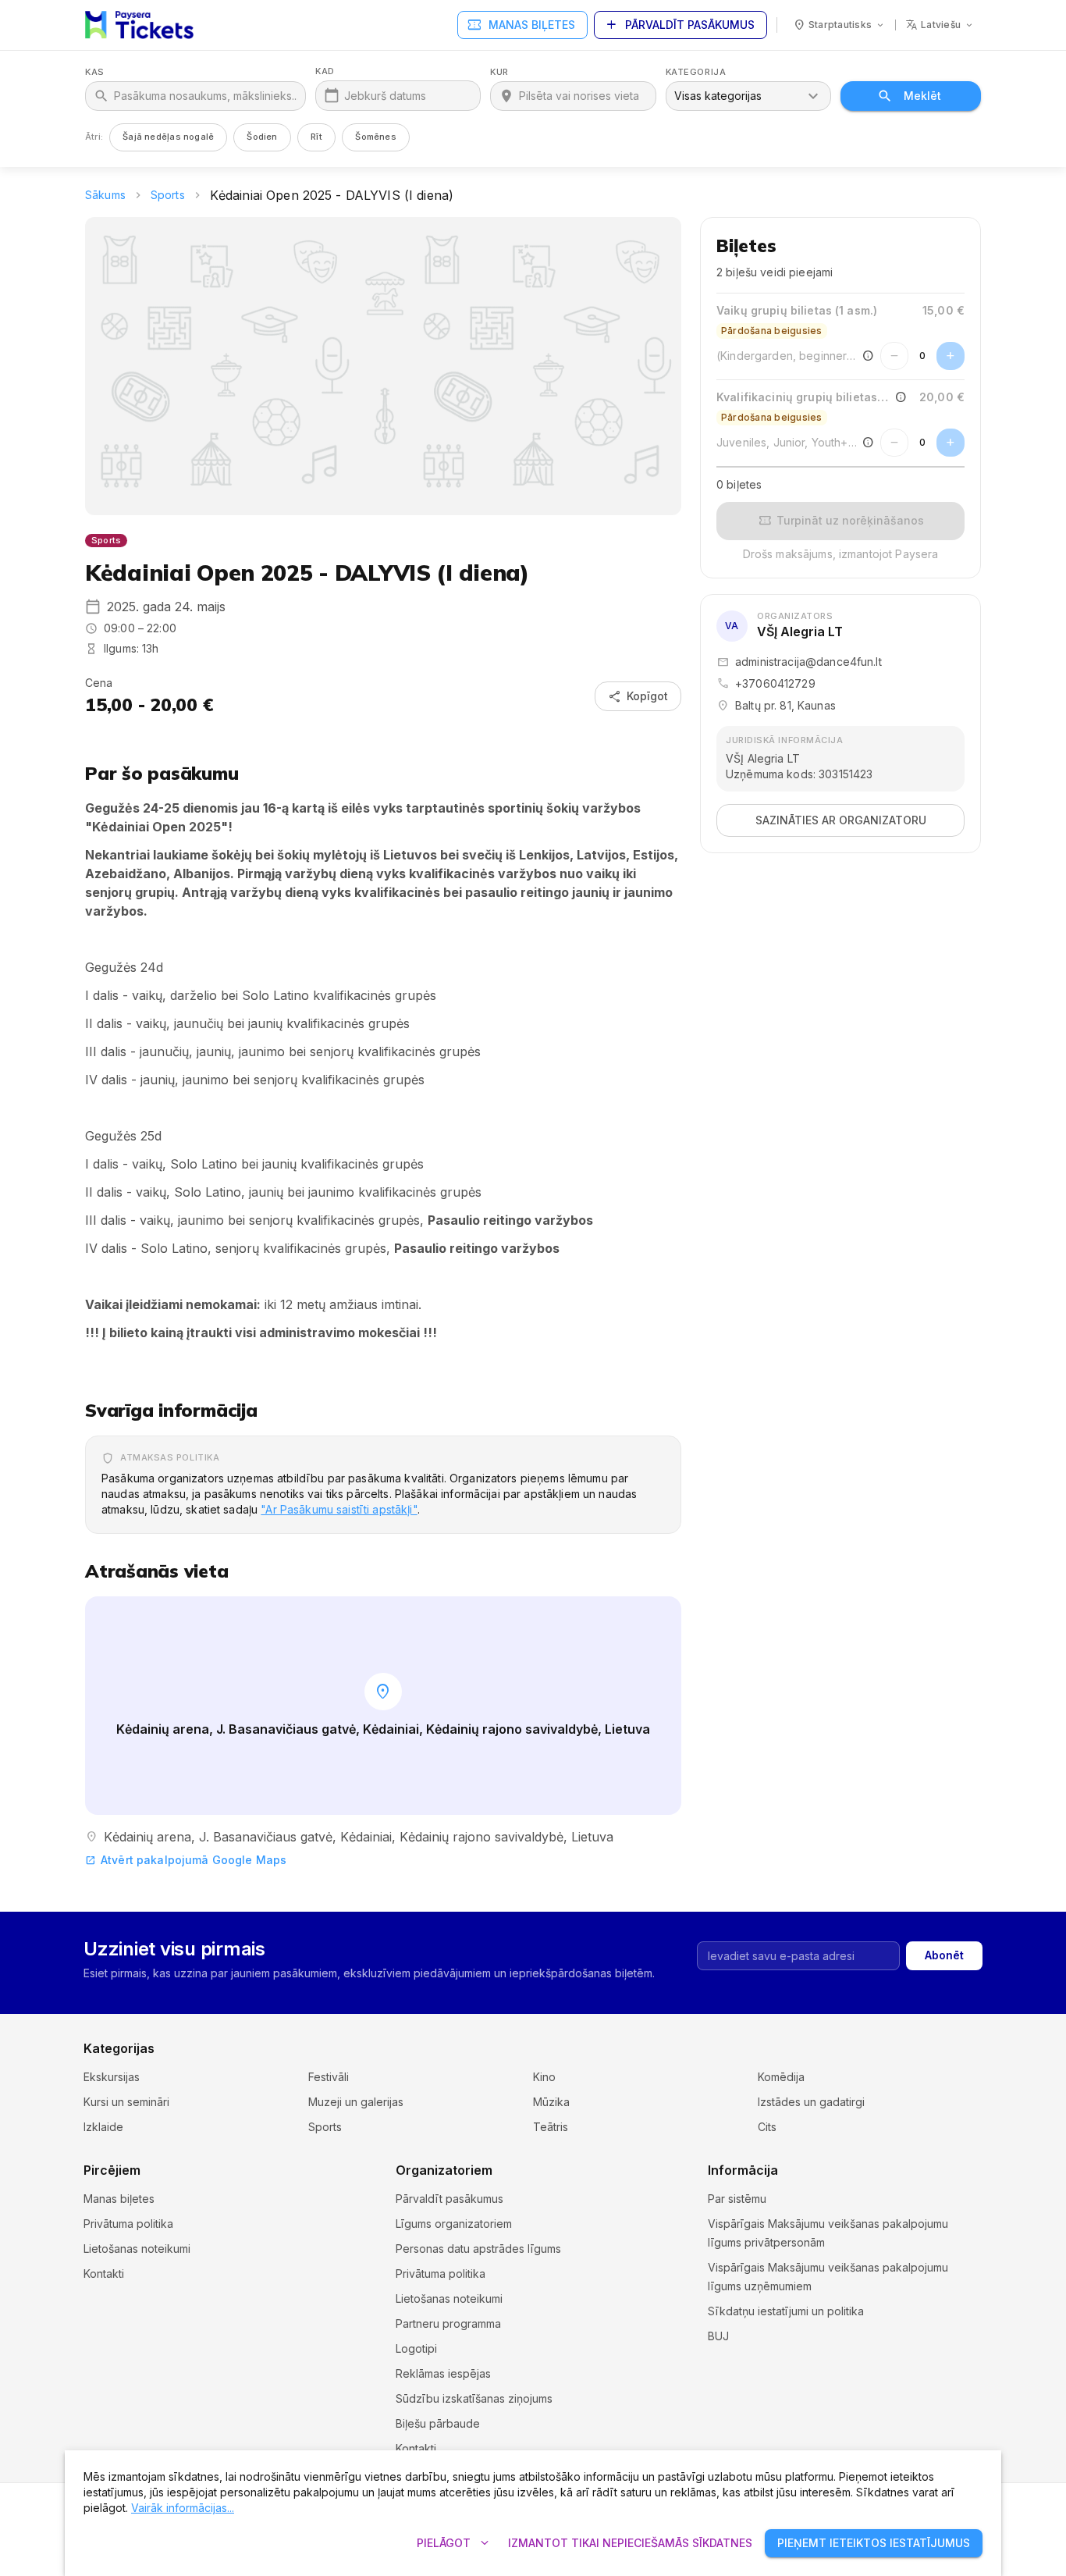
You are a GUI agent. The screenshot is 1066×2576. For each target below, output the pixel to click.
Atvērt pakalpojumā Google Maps (186, 1860)
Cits (767, 2127)
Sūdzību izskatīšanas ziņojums (474, 2398)
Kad (325, 71)
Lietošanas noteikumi (137, 2249)
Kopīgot (638, 696)
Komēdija (781, 2077)
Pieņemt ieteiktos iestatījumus (874, 2543)
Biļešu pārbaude (438, 2423)
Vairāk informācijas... (183, 2508)
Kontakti (104, 2274)
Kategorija (696, 72)
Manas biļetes (521, 25)
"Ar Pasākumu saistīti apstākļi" (339, 1509)
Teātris (551, 2127)
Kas (95, 72)
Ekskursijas (112, 2077)
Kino (544, 2077)
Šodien (262, 137)
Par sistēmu (737, 2199)
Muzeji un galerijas (356, 2102)
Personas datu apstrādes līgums (478, 2249)
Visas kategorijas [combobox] (718, 96)
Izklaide (103, 2127)
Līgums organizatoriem (454, 2224)
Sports (168, 195)
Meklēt (922, 96)
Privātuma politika (128, 2224)
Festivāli (329, 2077)
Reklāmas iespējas (443, 2373)
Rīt (317, 137)
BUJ (718, 2336)
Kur (499, 72)
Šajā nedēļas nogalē (168, 137)
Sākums (105, 195)
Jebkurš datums (385, 96)
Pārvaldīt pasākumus (679, 25)
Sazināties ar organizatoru (841, 820)
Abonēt (944, 1955)
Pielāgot (455, 2543)
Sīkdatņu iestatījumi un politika (786, 2311)
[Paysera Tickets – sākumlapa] (139, 25)
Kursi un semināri (126, 2102)
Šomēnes (376, 137)
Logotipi (416, 2348)
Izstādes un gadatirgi (811, 2102)
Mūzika (551, 2102)
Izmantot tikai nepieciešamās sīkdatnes (630, 2543)
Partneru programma (448, 2323)
